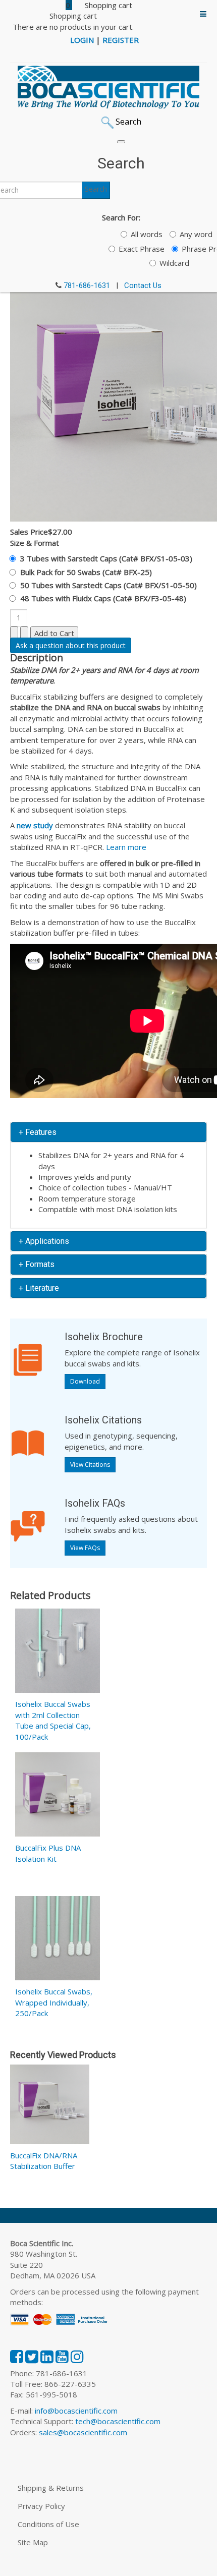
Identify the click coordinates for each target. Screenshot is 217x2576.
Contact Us (143, 285)
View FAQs (85, 1548)
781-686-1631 (87, 285)
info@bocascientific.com (76, 2411)
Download (85, 1381)
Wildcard (174, 263)
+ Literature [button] (39, 1288)
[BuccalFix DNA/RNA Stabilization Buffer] (50, 2106)
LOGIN (82, 40)
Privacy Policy (41, 2506)
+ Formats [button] (37, 1264)
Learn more (126, 847)
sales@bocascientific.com (83, 2432)
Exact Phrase (142, 249)
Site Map (33, 2542)
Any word (196, 234)
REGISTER (121, 40)
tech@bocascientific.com (118, 2421)
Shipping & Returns (51, 2488)
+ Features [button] (38, 1132)
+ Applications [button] (44, 1241)
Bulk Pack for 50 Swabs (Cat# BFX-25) (86, 572)
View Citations (90, 1465)
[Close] (121, 142)
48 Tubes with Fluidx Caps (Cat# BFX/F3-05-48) (103, 598)
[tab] (108, 1132)
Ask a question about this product (71, 645)
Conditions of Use (48, 2524)
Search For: (121, 217)
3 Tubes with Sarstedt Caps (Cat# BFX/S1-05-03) (106, 558)
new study (35, 825)
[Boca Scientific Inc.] (108, 87)
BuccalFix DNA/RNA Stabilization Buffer (44, 2161)
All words (147, 234)
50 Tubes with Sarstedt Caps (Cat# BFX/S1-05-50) (108, 585)
